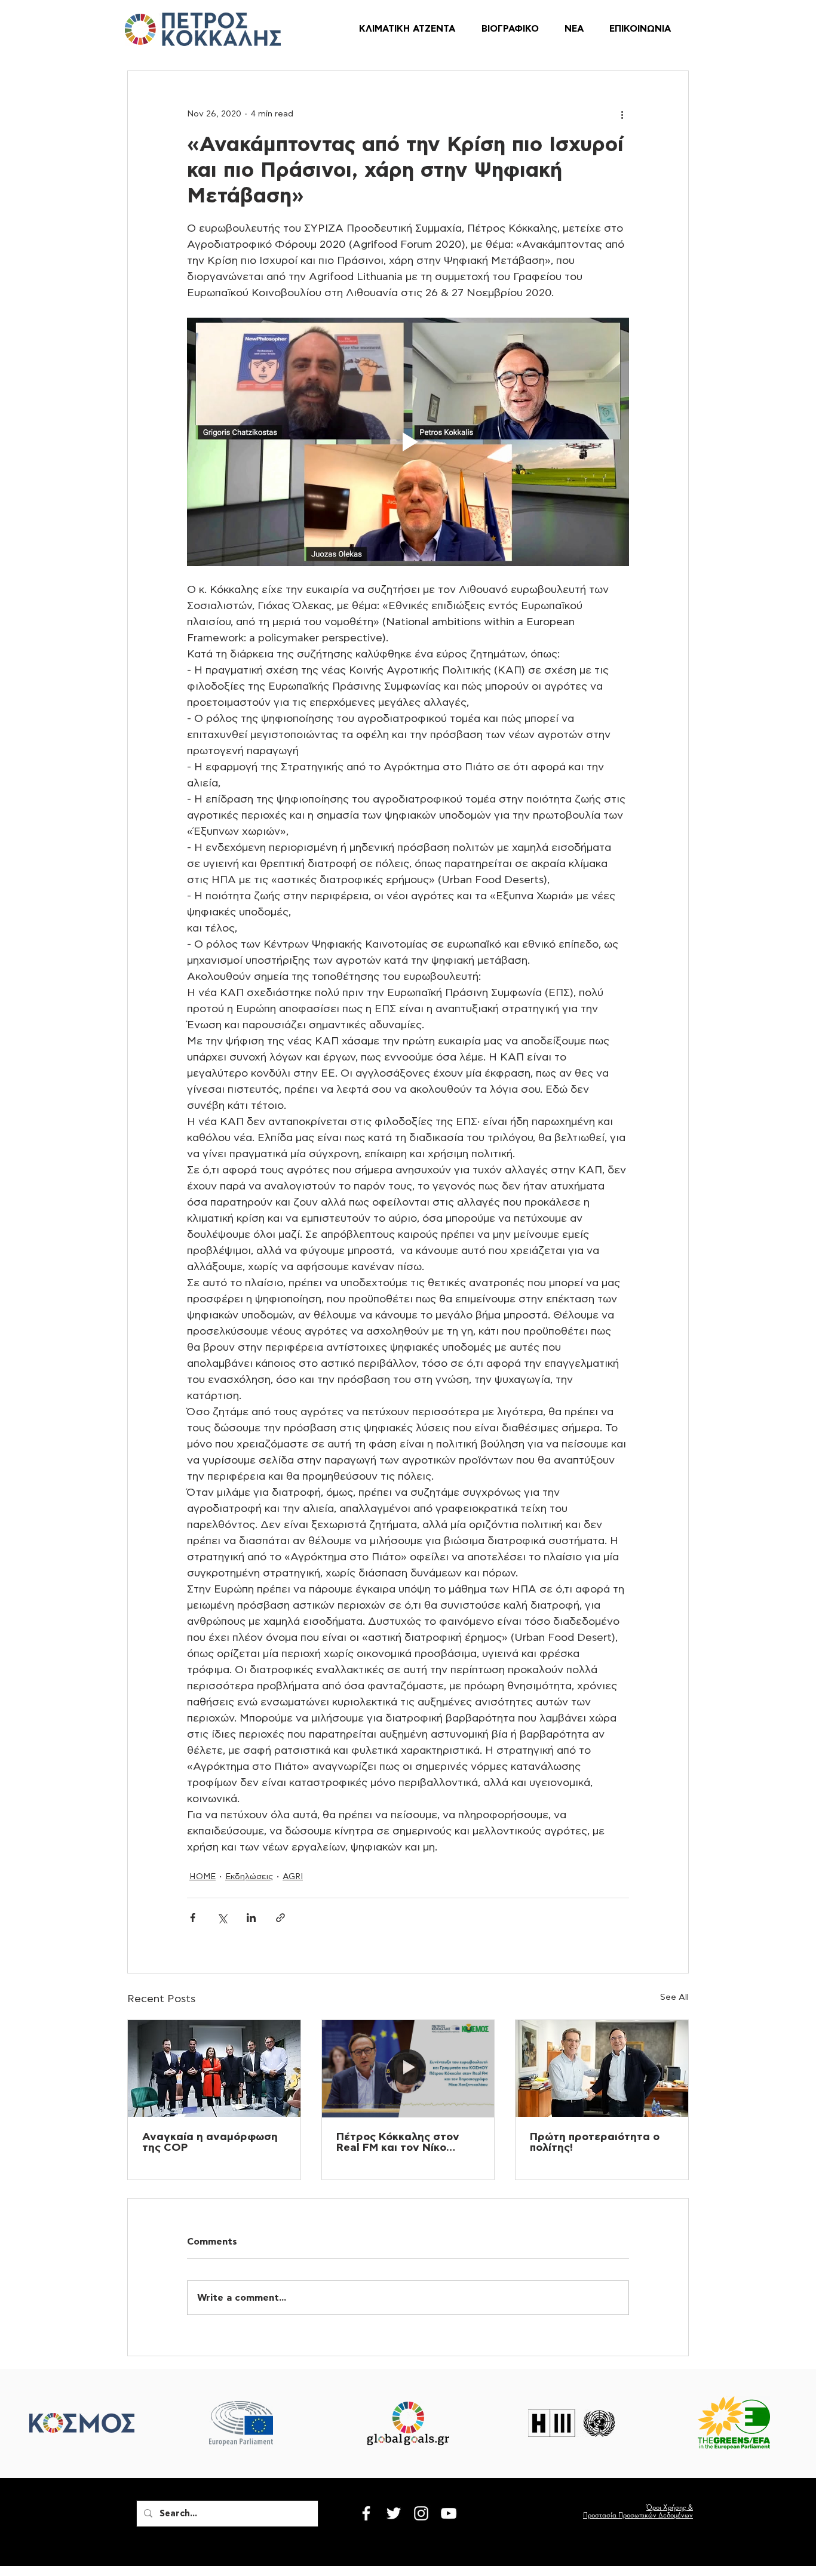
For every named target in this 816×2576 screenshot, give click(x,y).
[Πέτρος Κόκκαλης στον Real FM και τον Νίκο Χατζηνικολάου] (408, 2068)
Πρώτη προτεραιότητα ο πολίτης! (595, 2142)
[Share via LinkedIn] (251, 1918)
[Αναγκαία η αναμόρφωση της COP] (214, 2068)
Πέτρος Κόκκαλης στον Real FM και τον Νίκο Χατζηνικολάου (398, 2142)
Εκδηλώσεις (249, 1877)
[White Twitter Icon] (394, 2513)
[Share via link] (280, 1918)
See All (674, 1997)
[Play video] (408, 442)
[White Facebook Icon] (366, 2513)
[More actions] (622, 114)
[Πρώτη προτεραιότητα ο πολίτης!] (602, 2068)
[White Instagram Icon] (421, 2513)
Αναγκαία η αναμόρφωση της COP (210, 2142)
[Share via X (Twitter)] (222, 1918)
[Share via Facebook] (193, 1918)
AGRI (293, 1877)
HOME (203, 1877)
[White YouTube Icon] (449, 2513)
